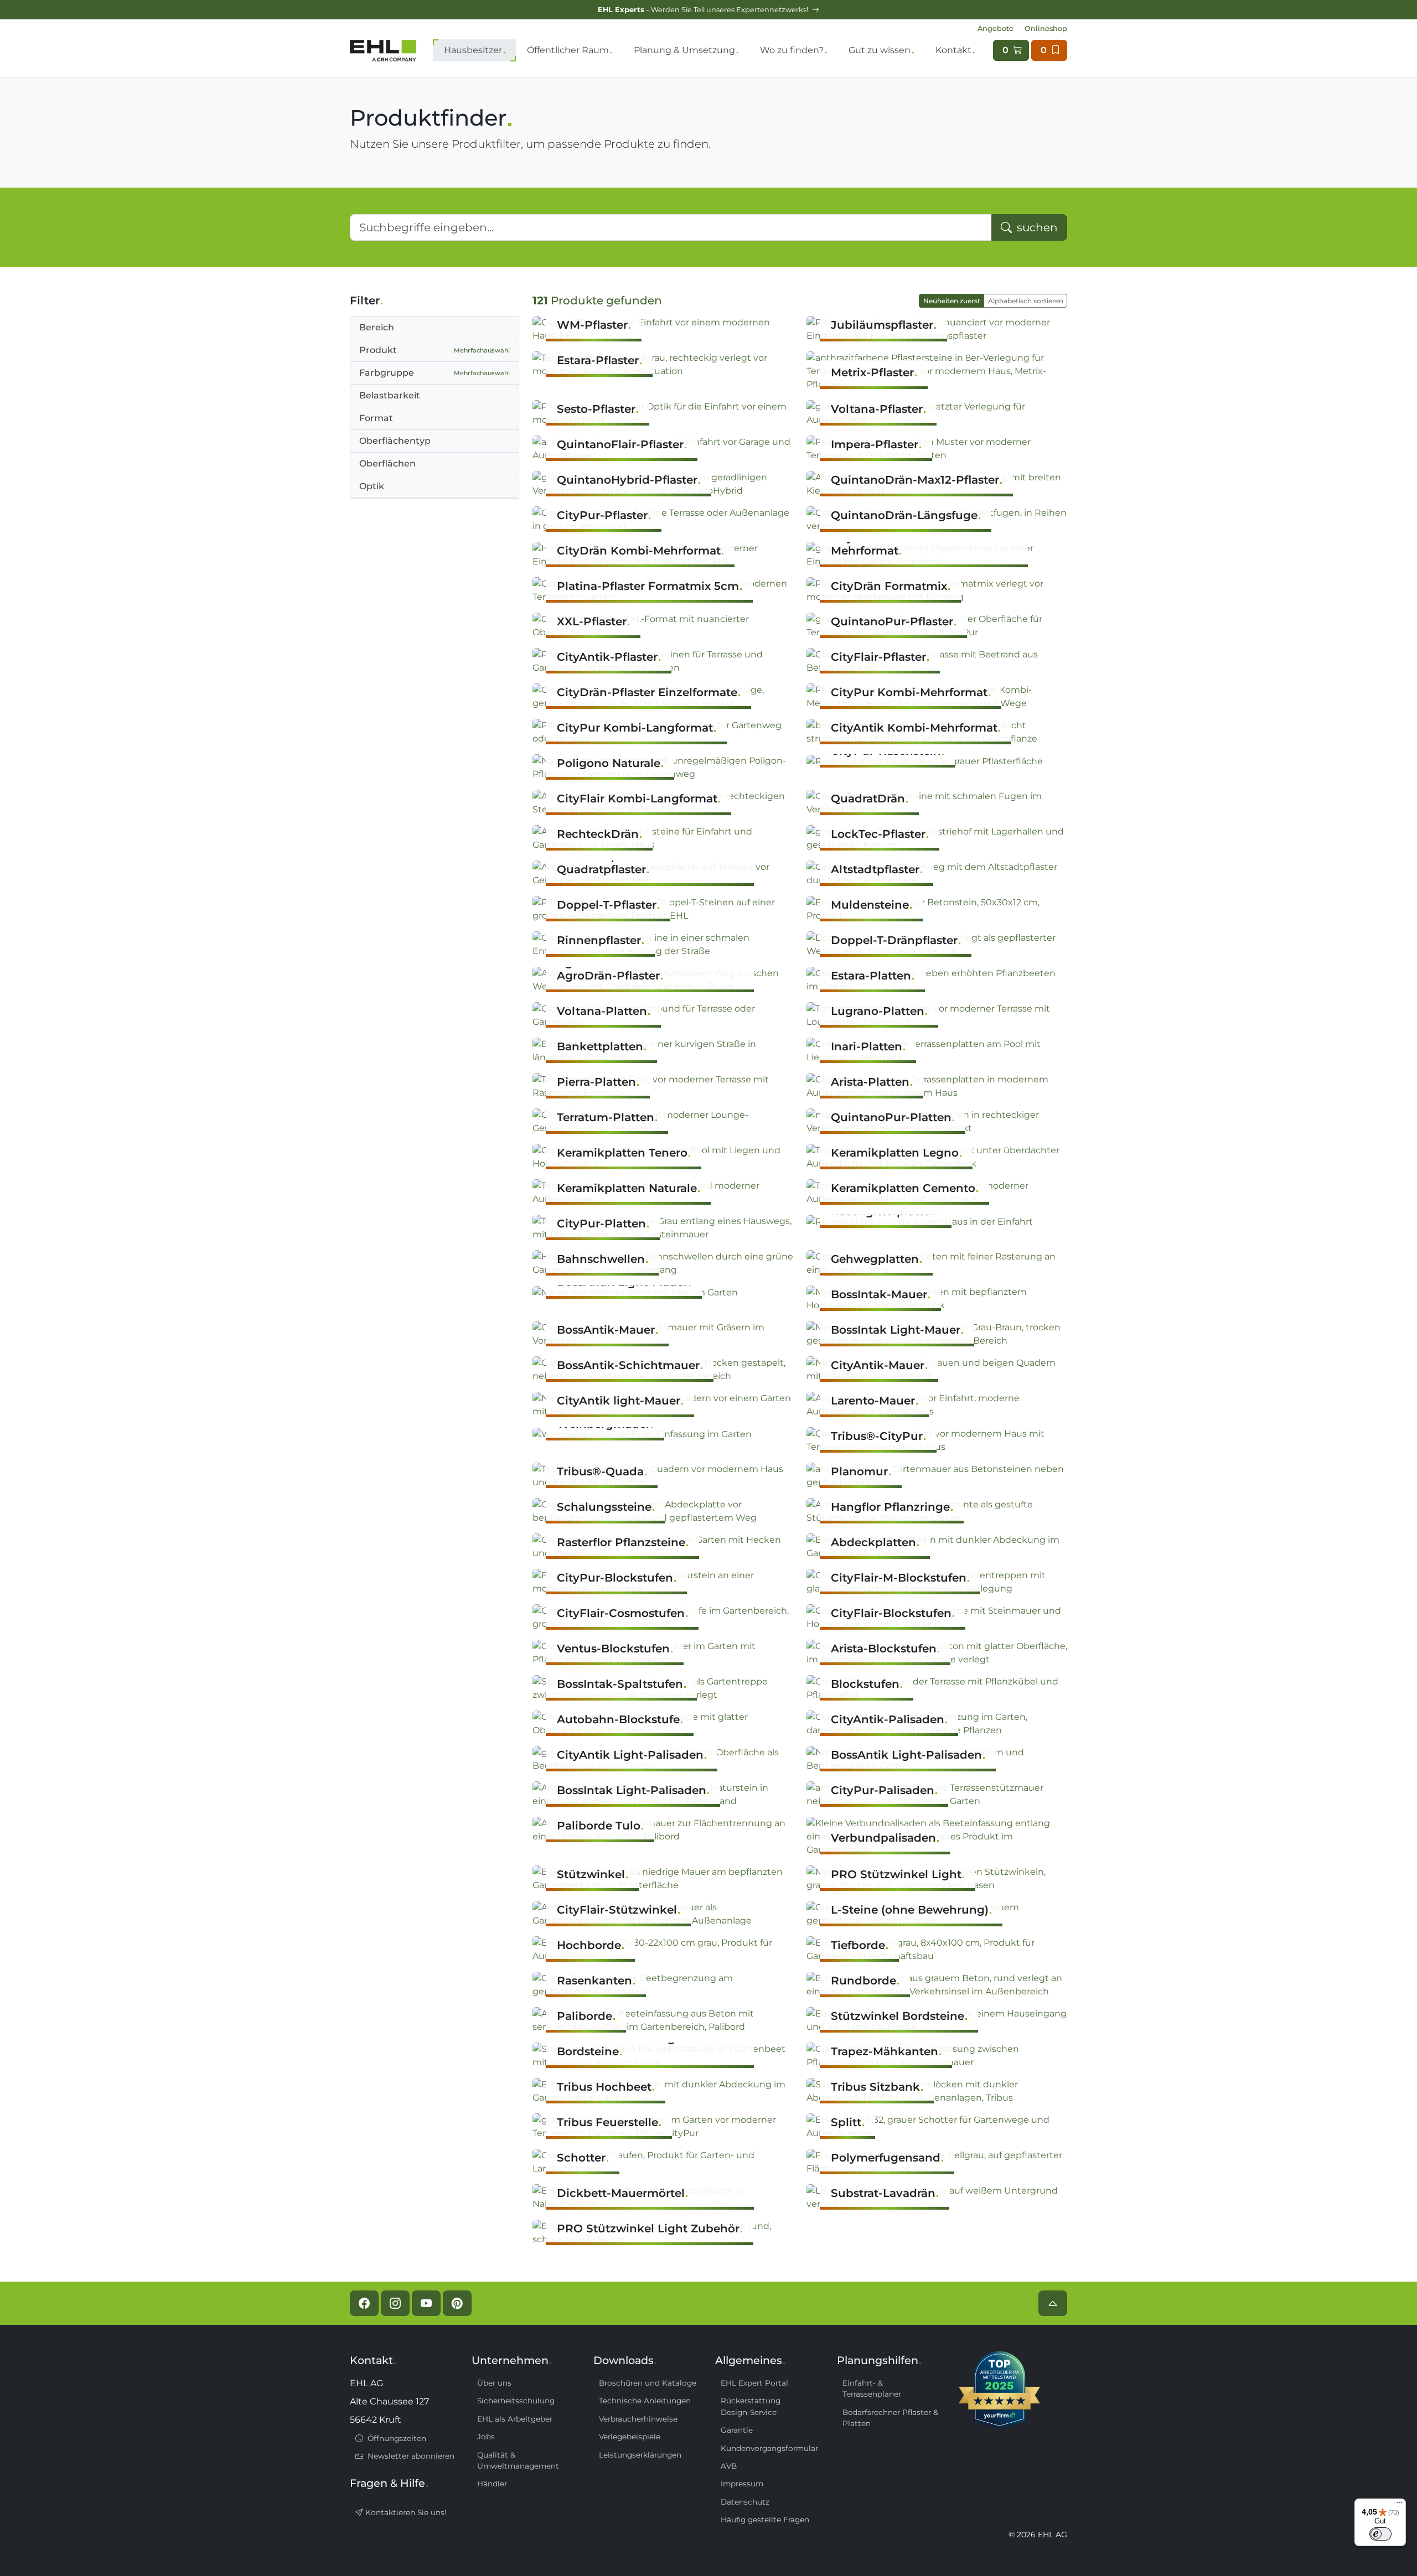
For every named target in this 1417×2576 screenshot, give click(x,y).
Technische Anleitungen (645, 2401)
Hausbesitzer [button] (473, 50)
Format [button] (376, 418)
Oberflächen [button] (387, 463)
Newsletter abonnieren (410, 2456)
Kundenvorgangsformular (769, 2448)
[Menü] (1399, 2505)
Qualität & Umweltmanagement (518, 2460)
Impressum (742, 2484)
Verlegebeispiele (630, 2437)
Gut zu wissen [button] (880, 50)
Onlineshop (1046, 28)
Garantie (737, 2430)
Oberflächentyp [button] (395, 441)
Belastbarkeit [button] (390, 395)
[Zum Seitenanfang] (1053, 2303)
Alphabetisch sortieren (1026, 301)
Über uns (494, 2383)
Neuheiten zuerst (952, 301)
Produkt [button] (435, 350)
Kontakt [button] (953, 50)
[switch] (1380, 2534)
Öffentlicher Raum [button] (568, 50)
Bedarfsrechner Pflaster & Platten (890, 2418)
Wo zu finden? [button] (792, 50)
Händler (492, 2484)
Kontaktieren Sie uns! (405, 2512)
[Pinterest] (457, 2303)
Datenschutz (745, 2502)
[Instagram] (395, 2303)
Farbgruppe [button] (435, 373)
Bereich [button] (377, 327)
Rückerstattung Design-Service (751, 2406)
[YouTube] (426, 2303)
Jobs (486, 2437)
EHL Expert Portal (754, 2383)
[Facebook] (364, 2303)
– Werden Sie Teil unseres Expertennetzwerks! (704, 10)
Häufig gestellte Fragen (765, 2520)
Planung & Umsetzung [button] (684, 50)
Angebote (995, 28)
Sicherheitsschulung (516, 2401)
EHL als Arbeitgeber (515, 2419)
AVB (729, 2466)
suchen (1036, 227)
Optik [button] (372, 486)
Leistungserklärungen (640, 2455)
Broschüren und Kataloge (648, 2383)
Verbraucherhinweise (638, 2419)
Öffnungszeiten (396, 2438)
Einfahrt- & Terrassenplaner (872, 2388)
